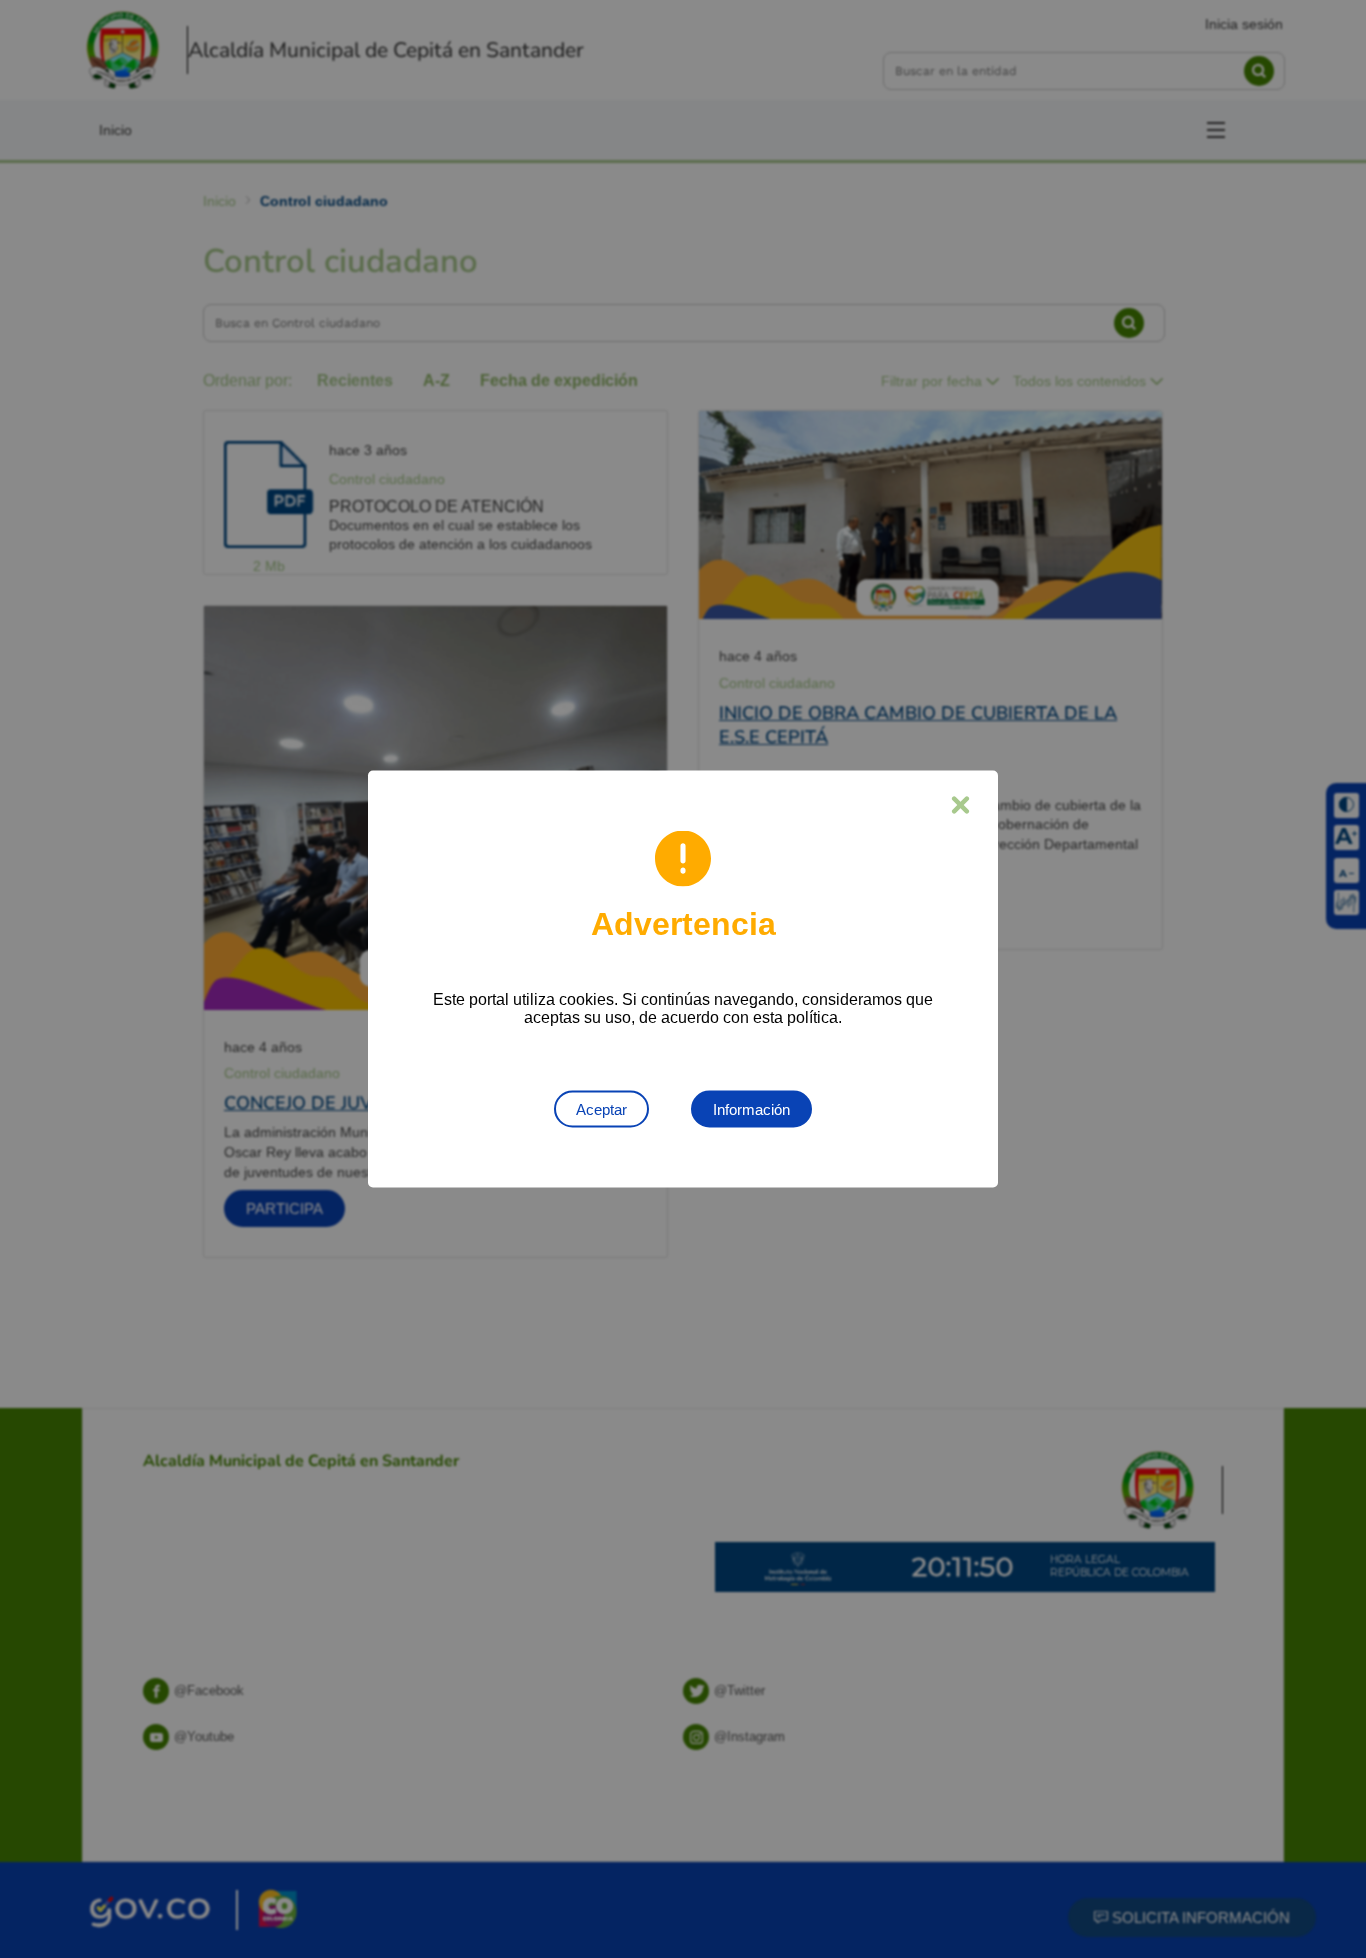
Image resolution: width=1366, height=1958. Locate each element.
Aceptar (601, 1109)
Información (751, 1109)
